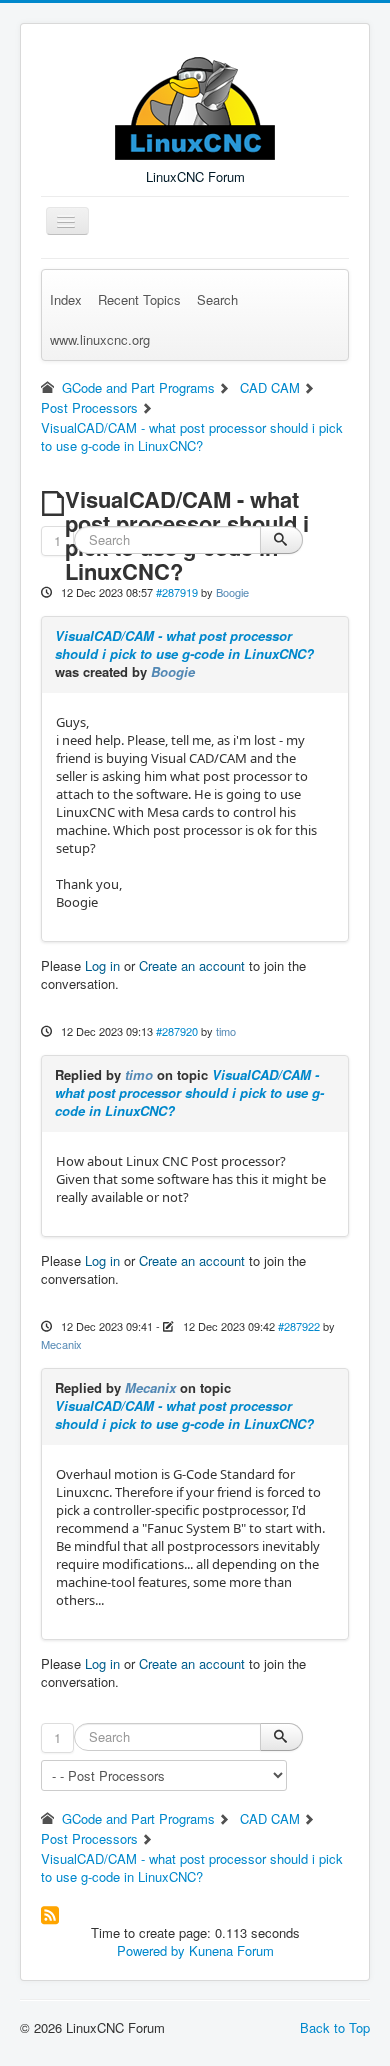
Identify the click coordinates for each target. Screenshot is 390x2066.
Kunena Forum (231, 1950)
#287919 (177, 592)
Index (66, 299)
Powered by (151, 1950)
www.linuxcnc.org (100, 339)
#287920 (177, 1031)
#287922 (299, 1326)
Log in (102, 965)
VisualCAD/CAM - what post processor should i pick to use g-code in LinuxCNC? (184, 644)
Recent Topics (139, 299)
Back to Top (335, 2027)
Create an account (192, 965)
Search (217, 299)
